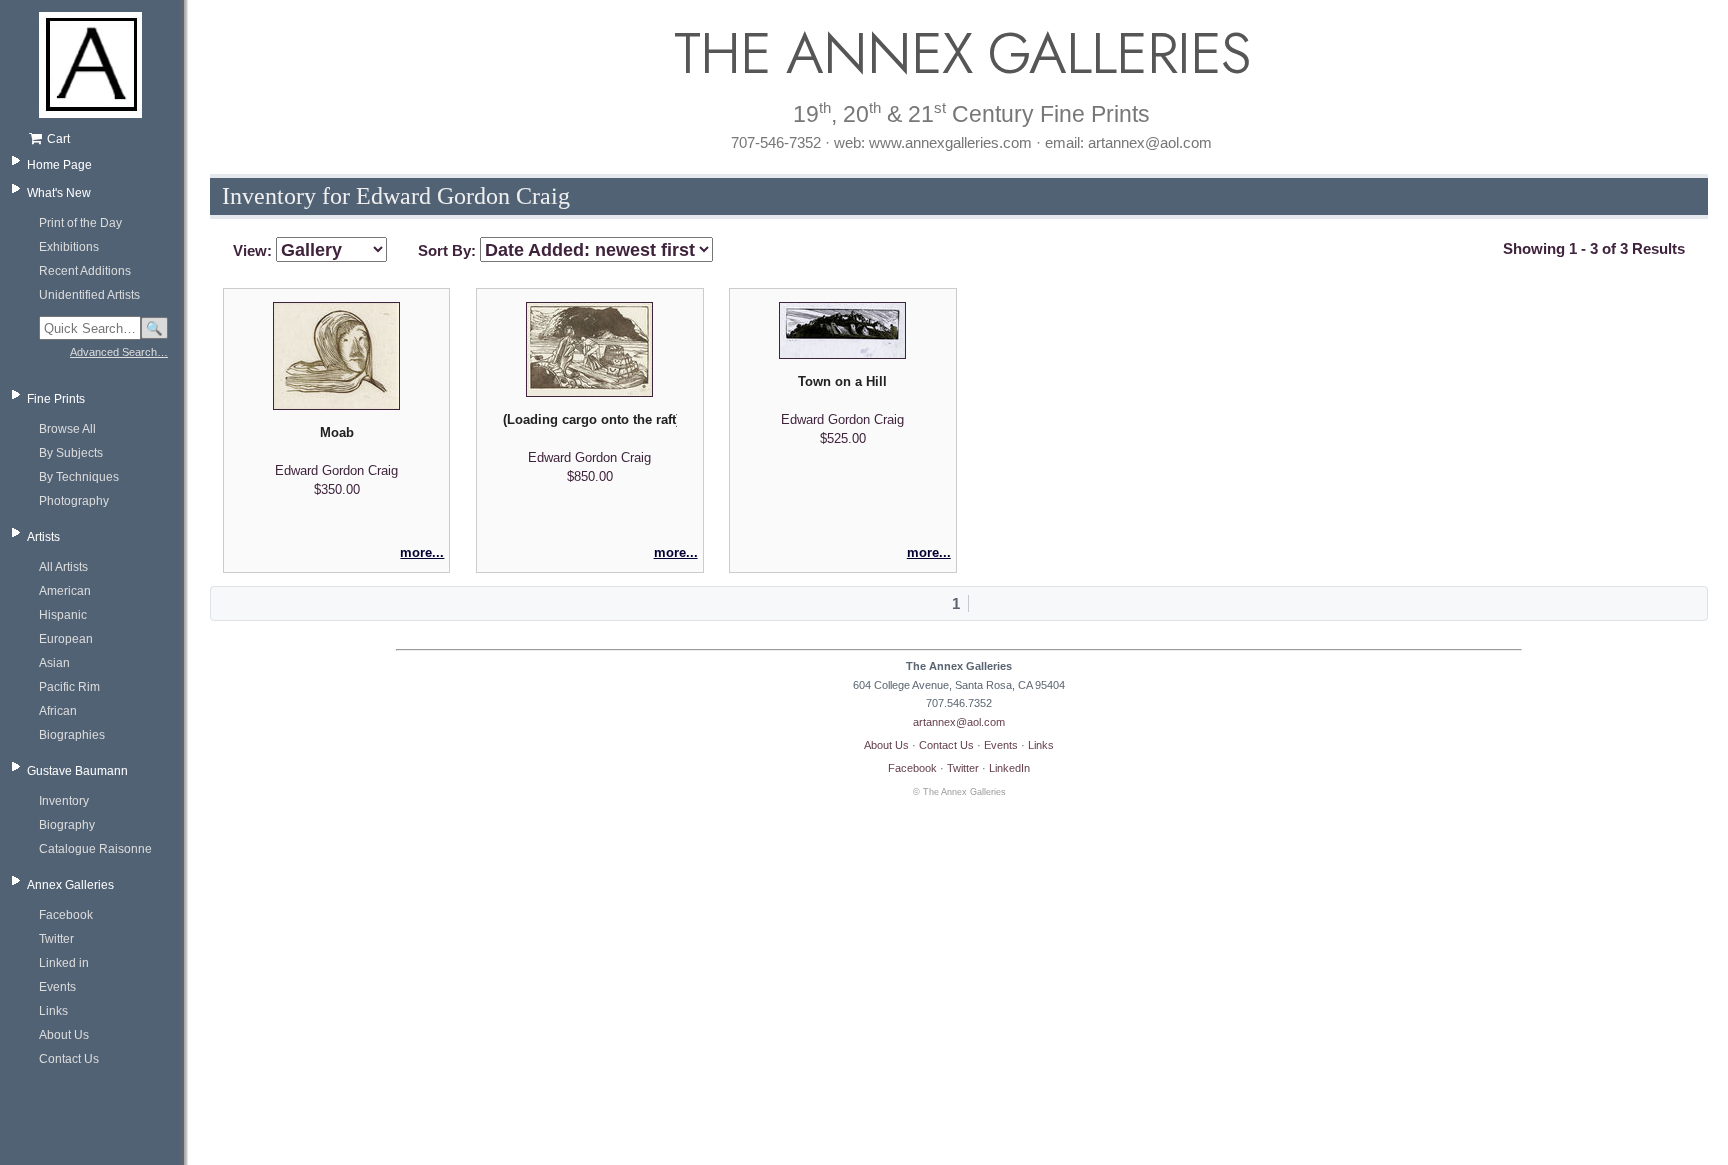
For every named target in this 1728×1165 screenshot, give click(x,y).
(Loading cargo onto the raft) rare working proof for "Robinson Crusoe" (590, 419)
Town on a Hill (842, 381)
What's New (59, 193)
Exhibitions (69, 247)
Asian (54, 663)
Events (57, 987)
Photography (74, 501)
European (66, 639)
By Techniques (79, 477)
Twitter (56, 939)
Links (53, 1011)
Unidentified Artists (89, 295)
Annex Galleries (70, 885)
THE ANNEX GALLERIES (959, 53)
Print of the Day (80, 223)
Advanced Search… (119, 352)
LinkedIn (1009, 768)
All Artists (63, 567)
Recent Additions (85, 271)
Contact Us (69, 1059)
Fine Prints (56, 399)
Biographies (72, 735)
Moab (337, 432)
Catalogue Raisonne (95, 849)
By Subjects (71, 453)
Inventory (64, 801)
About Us (64, 1035)
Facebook (66, 915)
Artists (43, 537)
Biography (67, 825)
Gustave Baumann (77, 771)
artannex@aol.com (959, 722)
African (58, 711)
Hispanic (63, 615)
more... (422, 552)
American (65, 591)
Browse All (67, 429)
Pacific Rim (69, 687)
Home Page (59, 165)
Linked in (64, 963)
